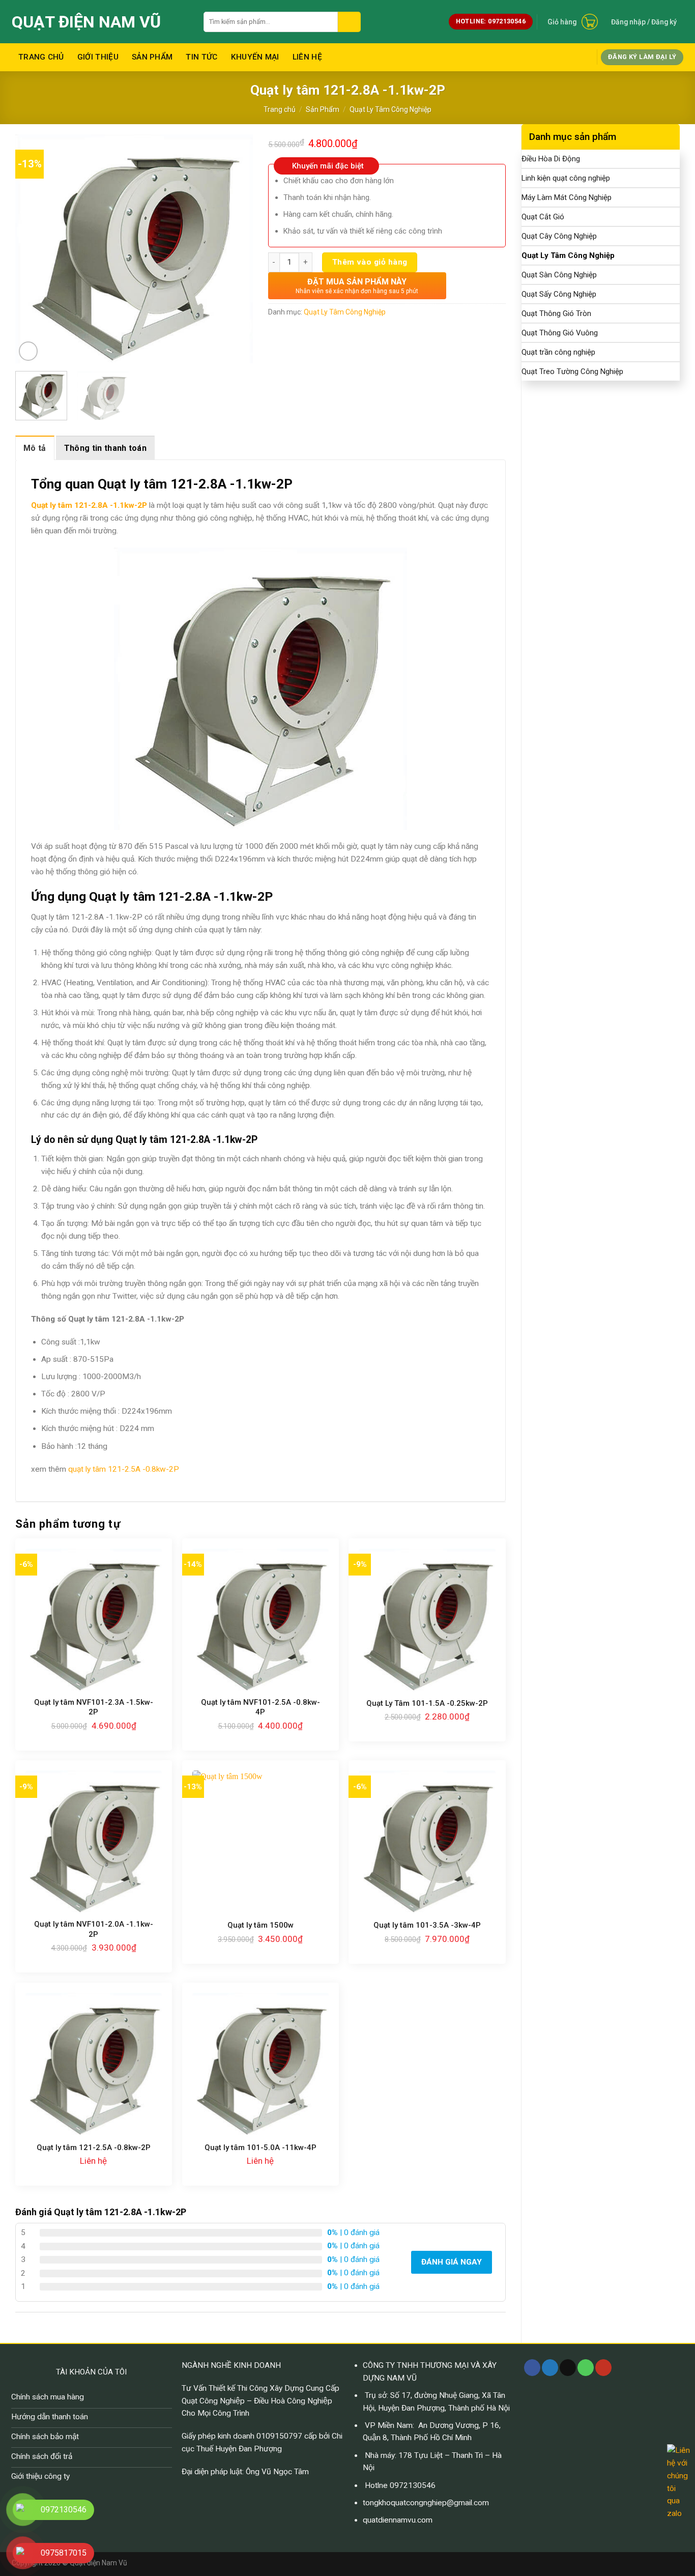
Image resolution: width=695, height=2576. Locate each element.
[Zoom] (28, 351)
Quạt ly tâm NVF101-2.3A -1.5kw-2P (94, 1707)
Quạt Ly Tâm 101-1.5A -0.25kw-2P (427, 1703)
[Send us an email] (568, 2368)
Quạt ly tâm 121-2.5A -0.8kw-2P (94, 2148)
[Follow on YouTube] (603, 2368)
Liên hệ (307, 57)
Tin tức (201, 57)
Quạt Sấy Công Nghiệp (559, 294)
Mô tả (35, 448)
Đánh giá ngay (452, 2262)
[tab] (35, 448)
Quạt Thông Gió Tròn (556, 313)
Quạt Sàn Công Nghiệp (559, 275)
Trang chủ (41, 57)
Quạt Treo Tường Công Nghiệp (572, 371)
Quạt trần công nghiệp (558, 352)
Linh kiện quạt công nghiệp (566, 178)
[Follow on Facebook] (532, 2368)
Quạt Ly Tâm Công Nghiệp (390, 109)
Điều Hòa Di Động (551, 159)
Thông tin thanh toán (105, 448)
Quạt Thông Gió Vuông (560, 333)
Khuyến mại (255, 57)
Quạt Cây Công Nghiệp (559, 236)
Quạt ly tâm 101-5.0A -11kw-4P (260, 2148)
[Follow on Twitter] (550, 2368)
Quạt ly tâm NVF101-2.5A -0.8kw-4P (260, 1707)
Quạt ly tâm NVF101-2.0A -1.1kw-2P (94, 1929)
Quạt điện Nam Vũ (86, 22)
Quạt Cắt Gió (543, 217)
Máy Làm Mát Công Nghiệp (567, 197)
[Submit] (349, 22)
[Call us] (586, 2368)
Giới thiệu (98, 57)
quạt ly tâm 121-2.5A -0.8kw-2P (124, 1469)
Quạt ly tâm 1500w (260, 1925)
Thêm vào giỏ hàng (370, 262)
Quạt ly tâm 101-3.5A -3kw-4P (427, 1925)
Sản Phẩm (152, 57)
